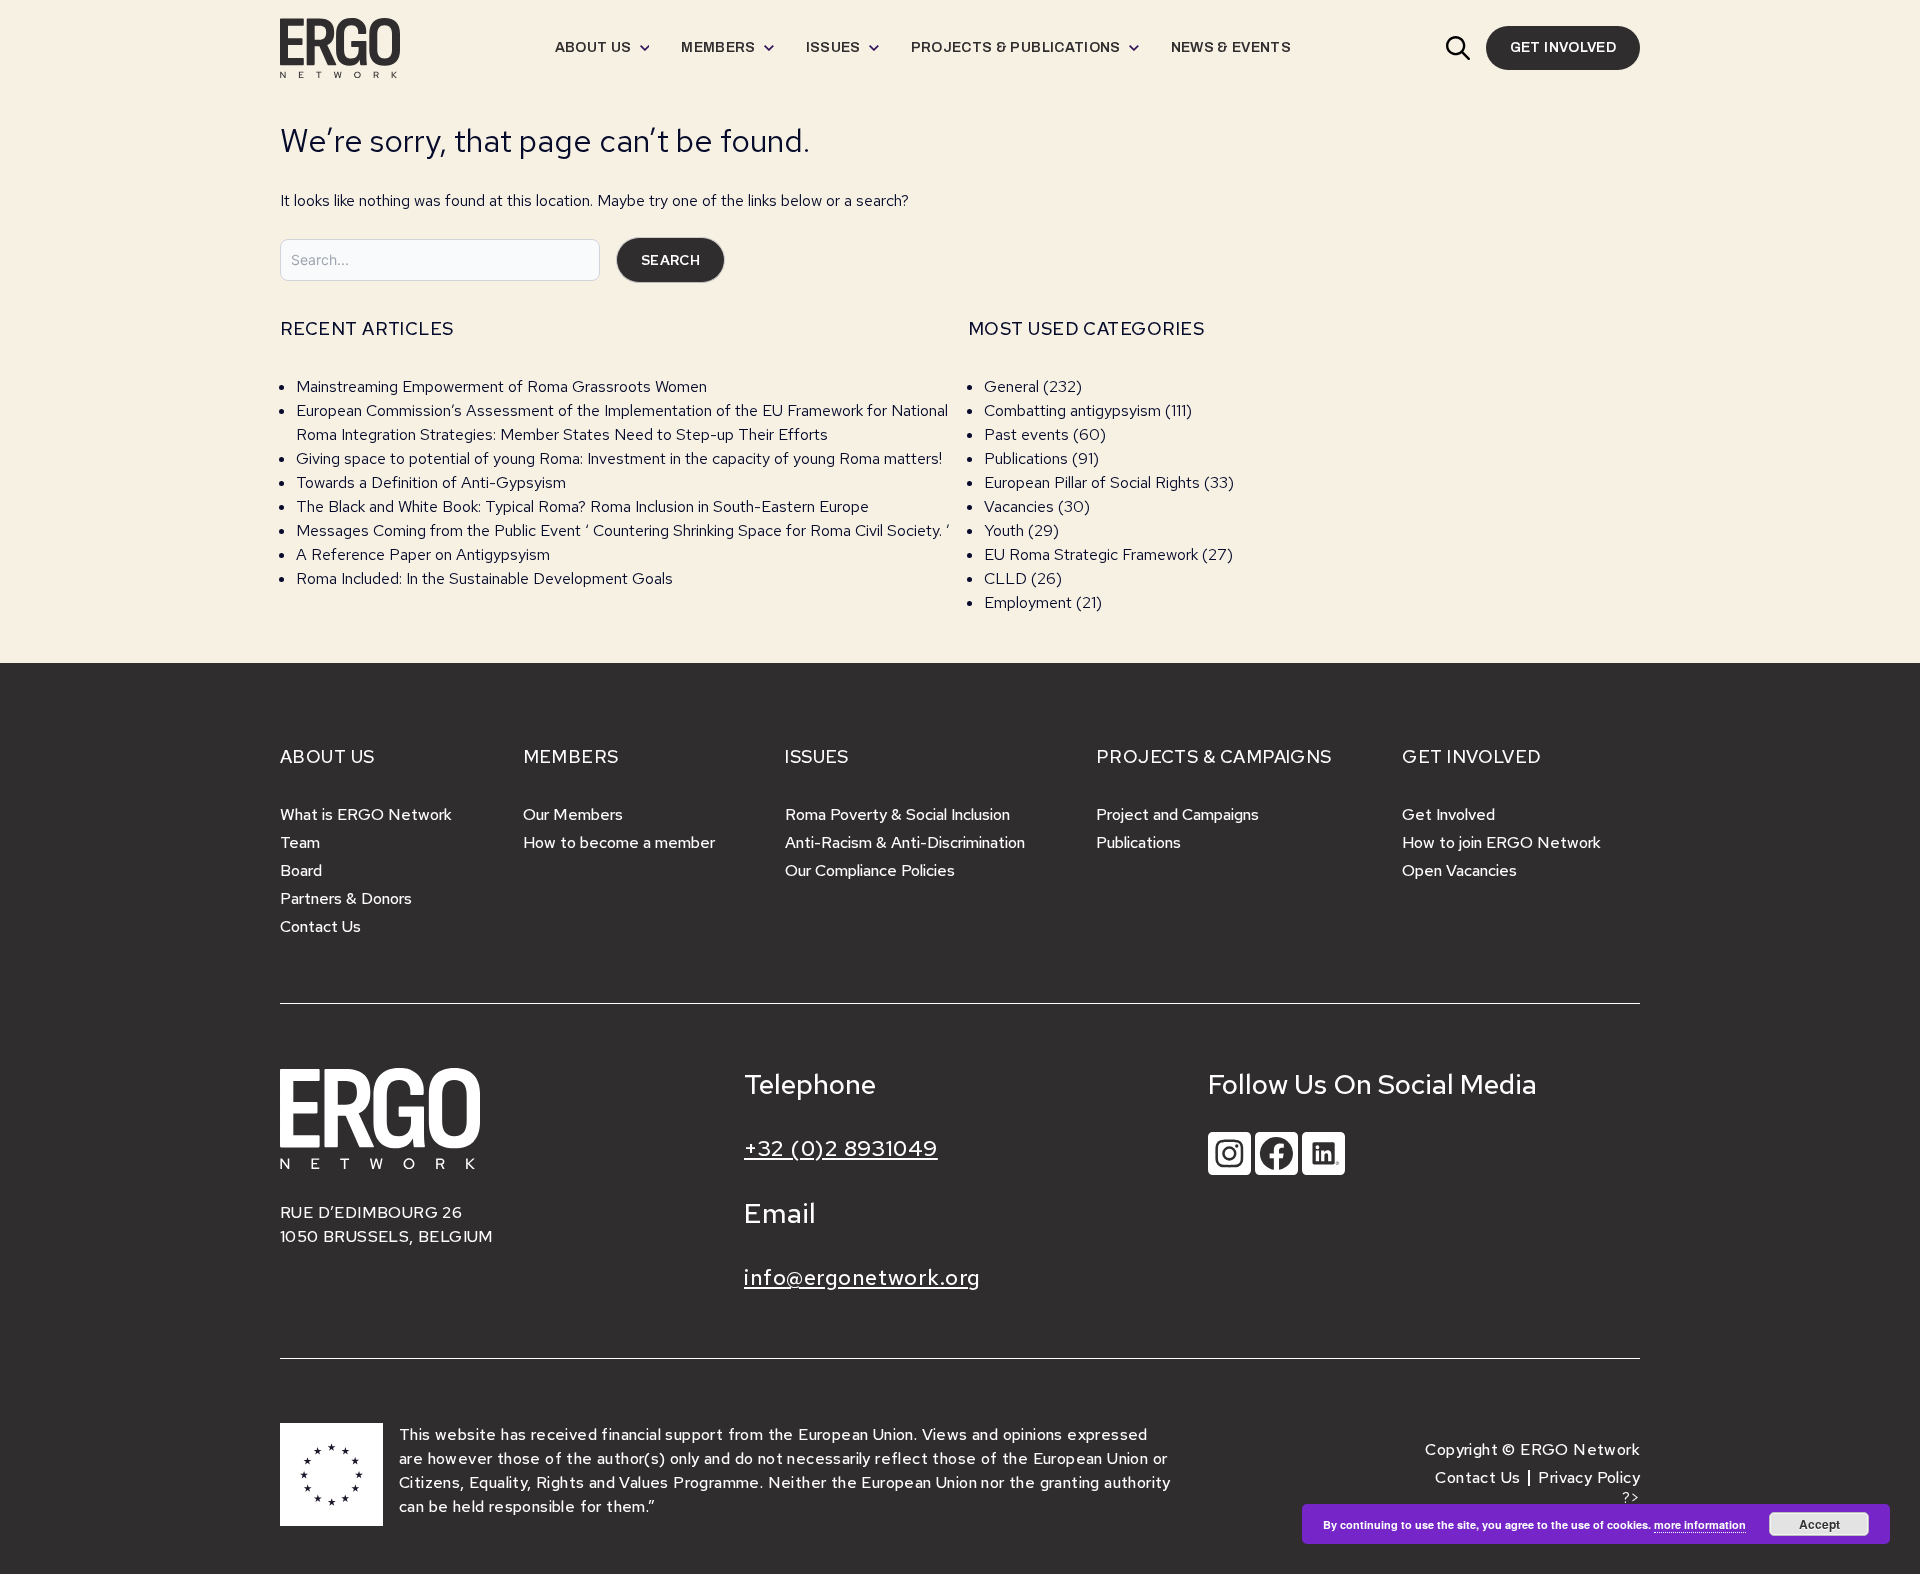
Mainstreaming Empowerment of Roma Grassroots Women (501, 386)
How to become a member (619, 842)
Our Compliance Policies (870, 870)
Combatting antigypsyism (1072, 410)
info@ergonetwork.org (862, 1277)
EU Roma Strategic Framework (1091, 554)
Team (300, 842)
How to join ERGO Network (1501, 842)
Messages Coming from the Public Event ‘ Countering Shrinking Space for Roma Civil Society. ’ (623, 530)
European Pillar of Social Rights (1092, 482)
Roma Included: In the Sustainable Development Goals (484, 578)
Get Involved (1448, 814)
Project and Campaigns (1177, 814)
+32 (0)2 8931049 (841, 1148)
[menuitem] (602, 48)
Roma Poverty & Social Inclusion (897, 814)
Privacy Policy (1589, 1477)
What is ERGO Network (366, 814)
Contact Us (320, 926)
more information (1700, 1524)
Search (670, 260)
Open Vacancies (1459, 870)
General (1011, 386)
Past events (1026, 434)
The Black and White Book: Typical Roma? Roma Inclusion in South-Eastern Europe (582, 506)
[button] (1458, 48)
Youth (1004, 530)
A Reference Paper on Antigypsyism (423, 554)
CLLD (1005, 578)
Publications (1026, 458)
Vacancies (1019, 506)
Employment (1028, 602)
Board (301, 870)
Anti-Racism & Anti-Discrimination (905, 842)
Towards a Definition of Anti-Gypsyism (431, 482)
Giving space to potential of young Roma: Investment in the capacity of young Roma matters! (619, 458)
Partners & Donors (346, 898)
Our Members (573, 814)
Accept (1819, 1524)
